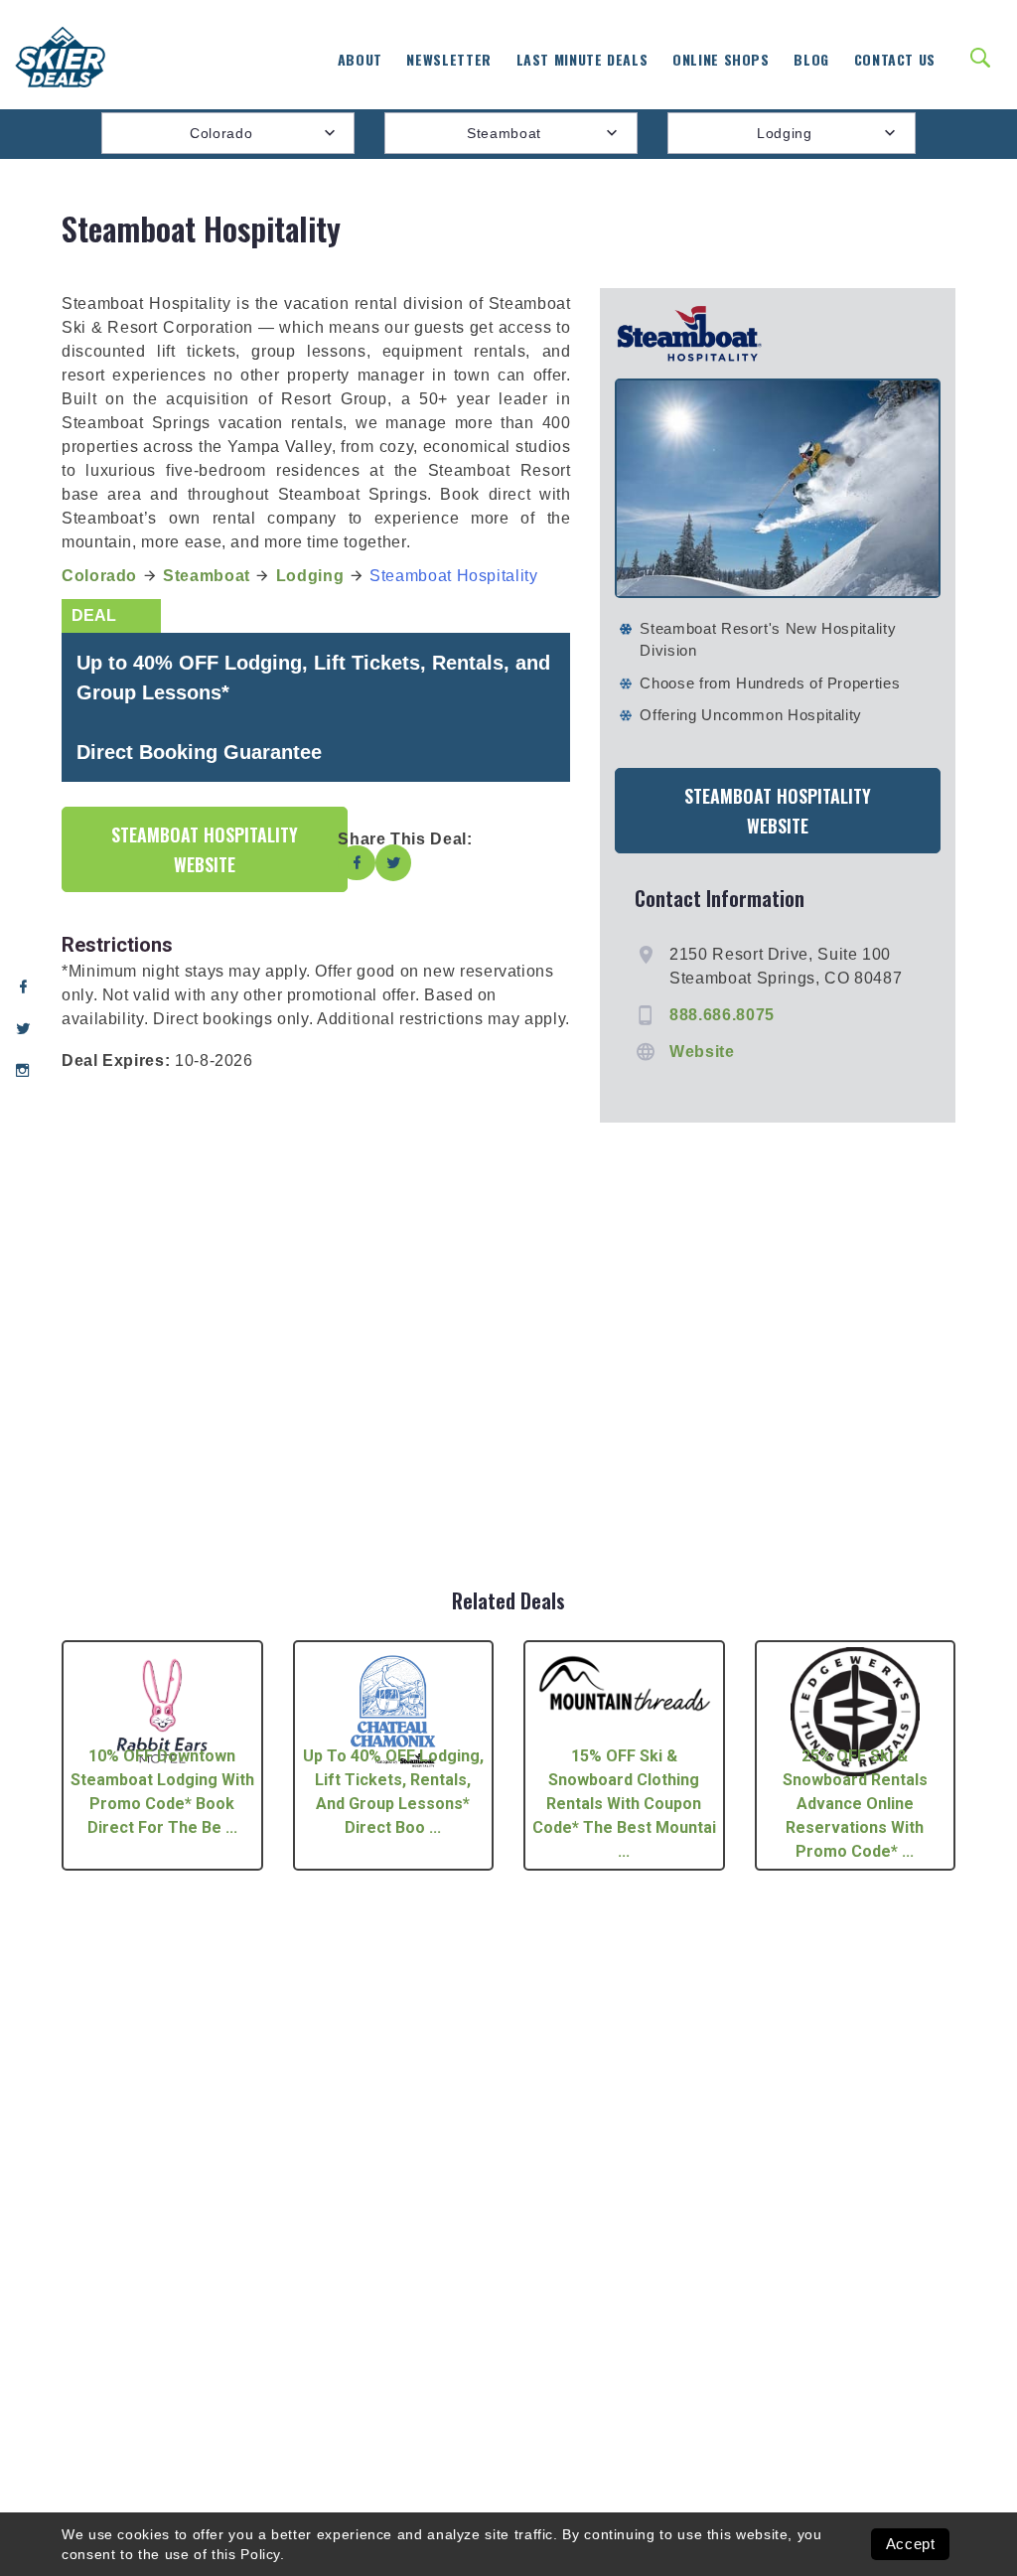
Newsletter (448, 59)
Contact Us (895, 59)
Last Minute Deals (582, 59)
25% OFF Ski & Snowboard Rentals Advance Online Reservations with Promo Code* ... (855, 1804)
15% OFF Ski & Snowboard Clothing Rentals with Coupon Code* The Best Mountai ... (624, 1804)
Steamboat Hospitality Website (205, 849)
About (360, 59)
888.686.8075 (722, 1015)
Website (702, 1052)
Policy (260, 2554)
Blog (811, 59)
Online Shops (721, 59)
